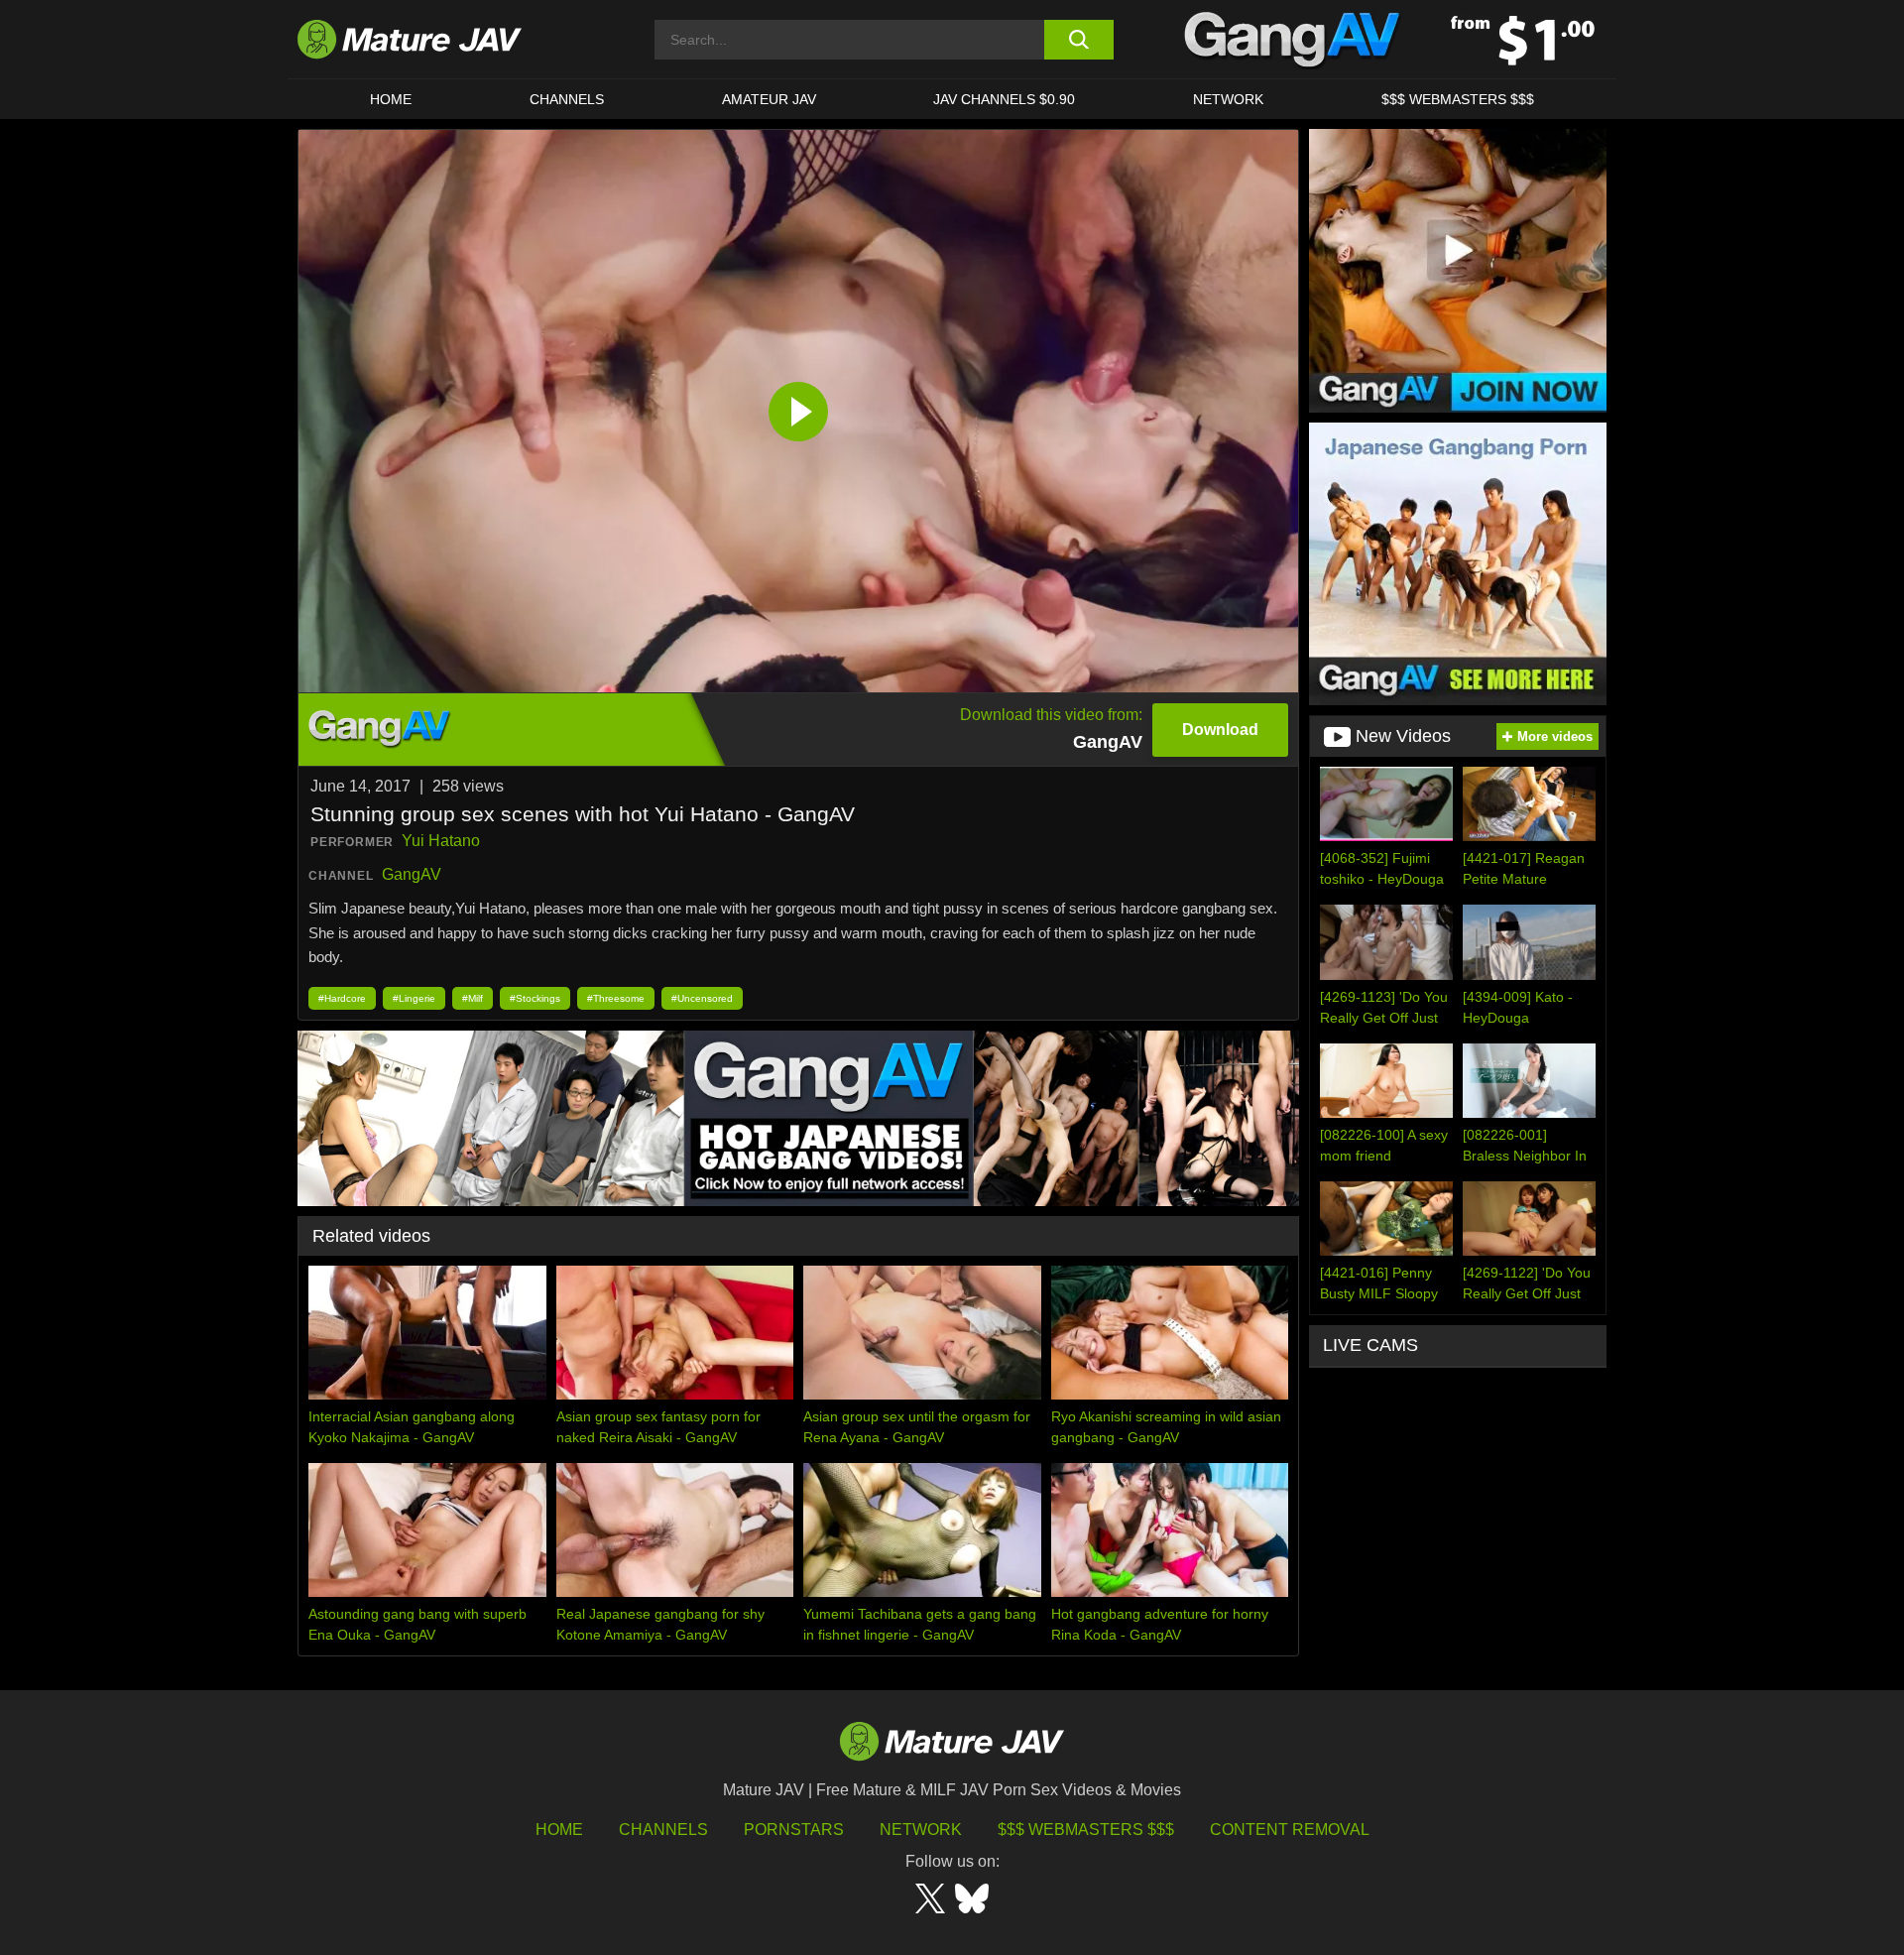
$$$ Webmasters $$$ (1086, 1830)
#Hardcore (342, 998)
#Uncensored (702, 998)
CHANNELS (567, 99)
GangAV (412, 874)
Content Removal (1290, 1830)
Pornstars (794, 1830)
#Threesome (616, 998)
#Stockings (535, 998)
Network (1228, 99)
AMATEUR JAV (769, 99)
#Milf (473, 998)
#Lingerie (414, 998)
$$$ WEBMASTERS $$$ (1458, 99)
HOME (391, 99)
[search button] (1078, 40)
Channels (663, 1830)
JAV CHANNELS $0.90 (1004, 99)
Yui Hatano (441, 841)
